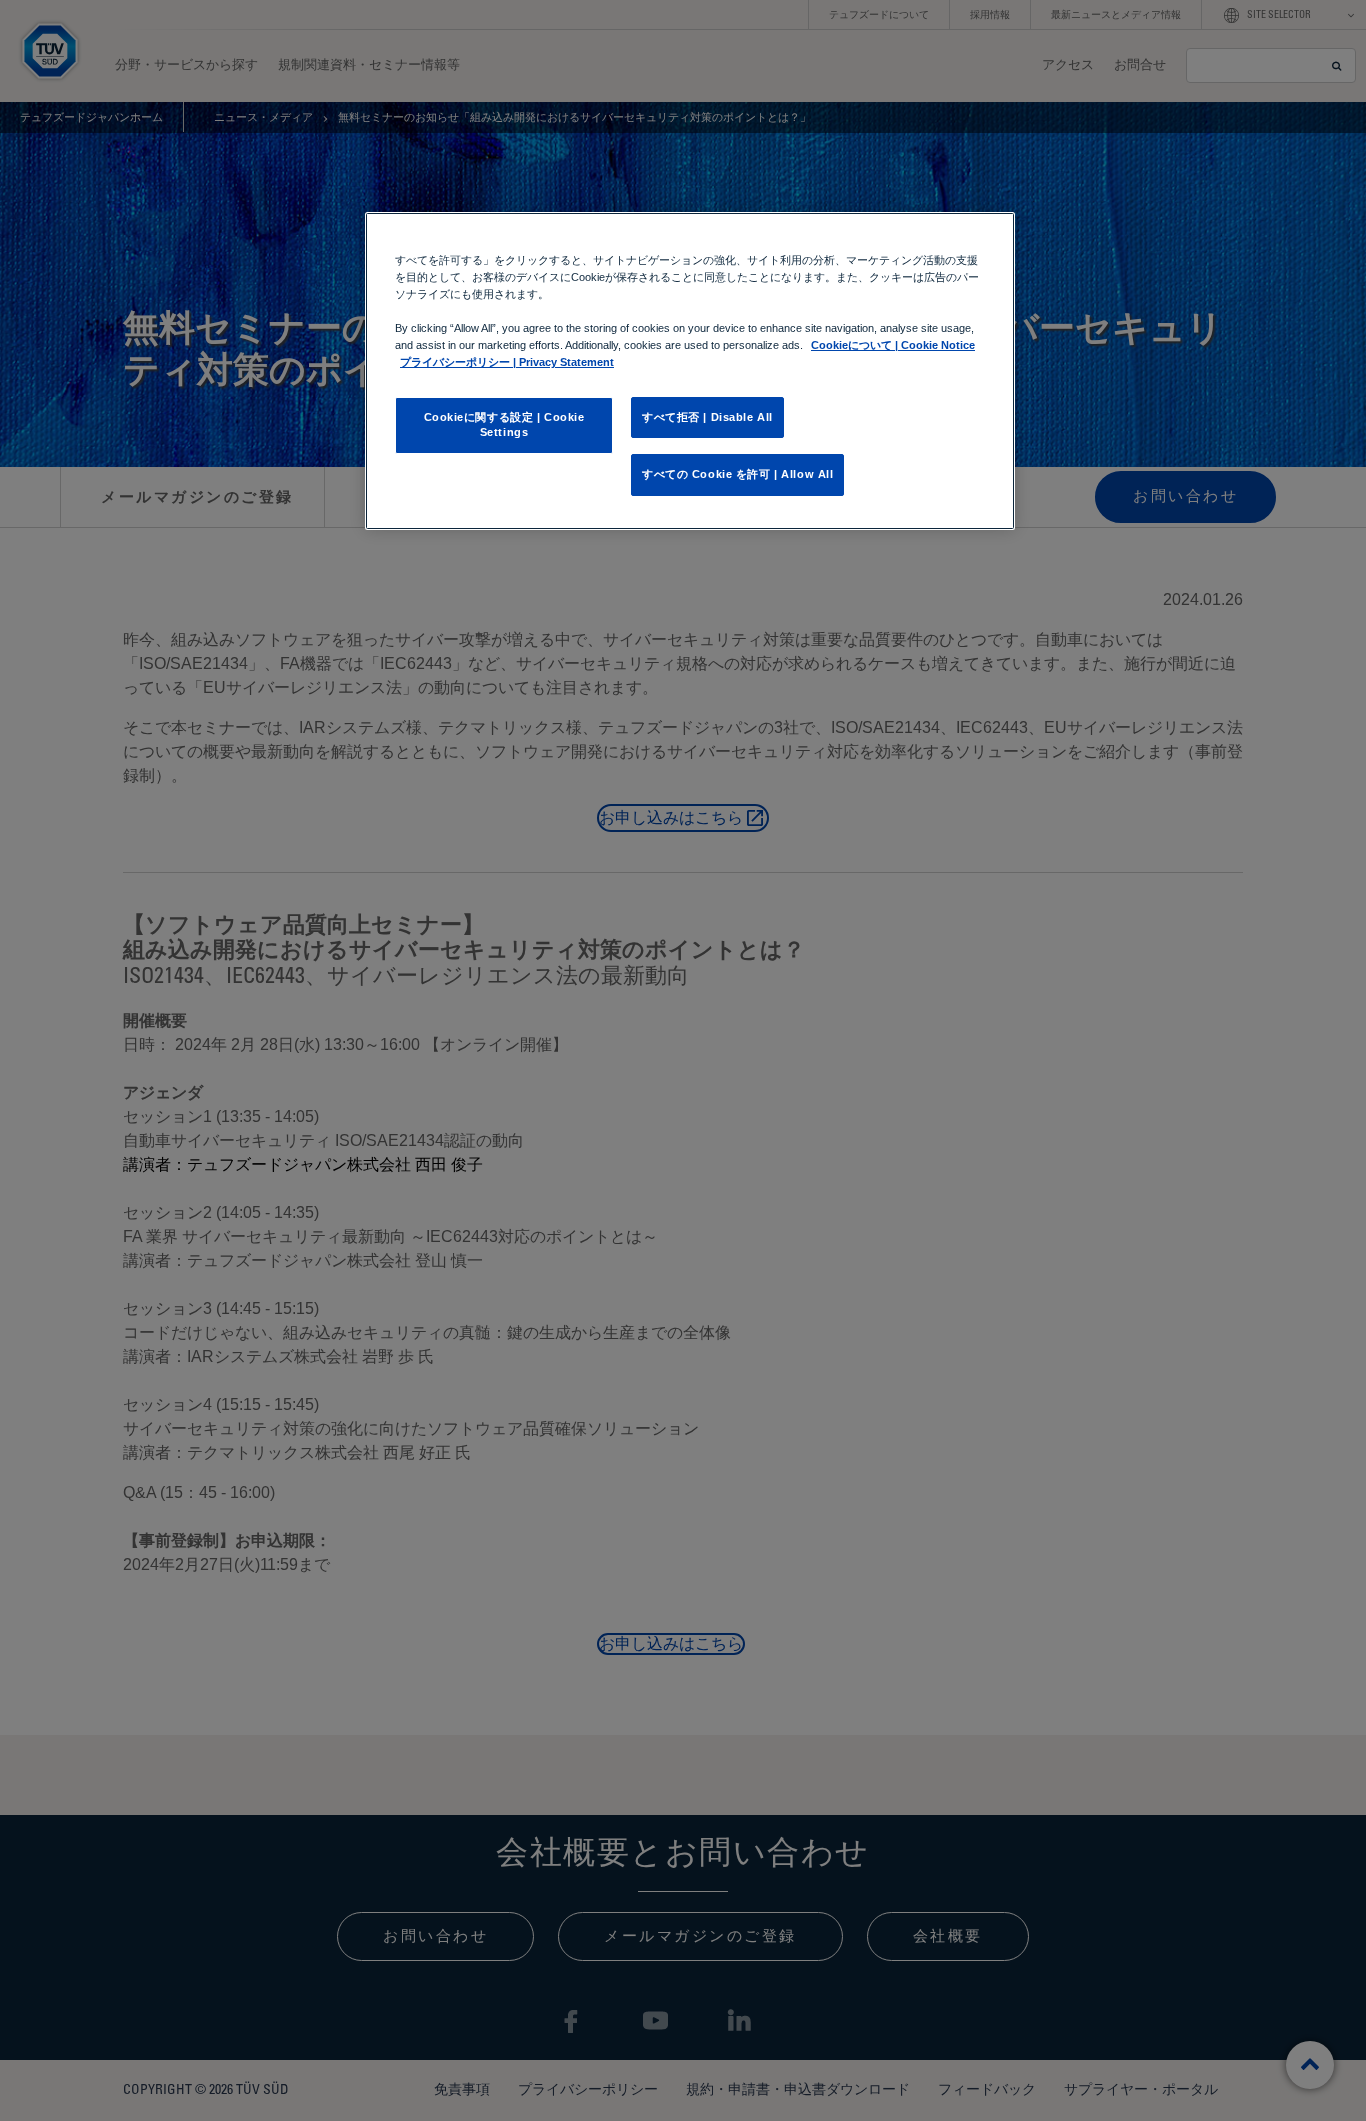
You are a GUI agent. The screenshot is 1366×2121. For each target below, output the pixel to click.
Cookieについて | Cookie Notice (893, 345)
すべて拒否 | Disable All (707, 417)
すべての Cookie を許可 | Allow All (737, 474)
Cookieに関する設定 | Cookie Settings (504, 425)
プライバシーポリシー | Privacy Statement (507, 362)
